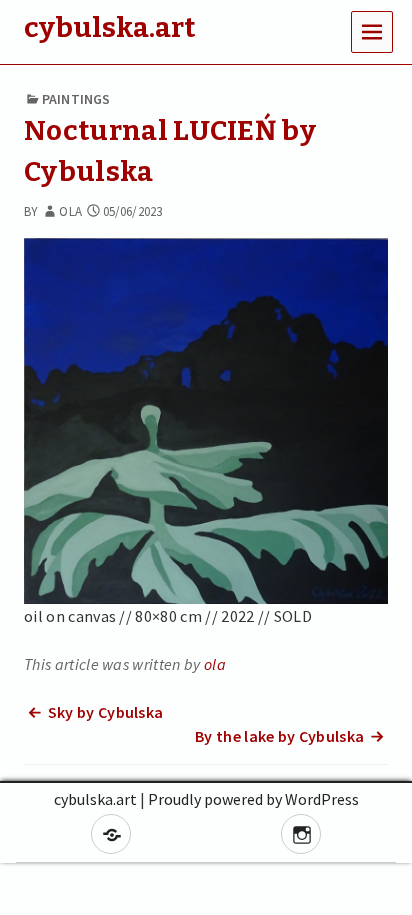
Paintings (76, 99)
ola (70, 211)
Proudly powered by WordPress (253, 799)
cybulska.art (95, 799)
